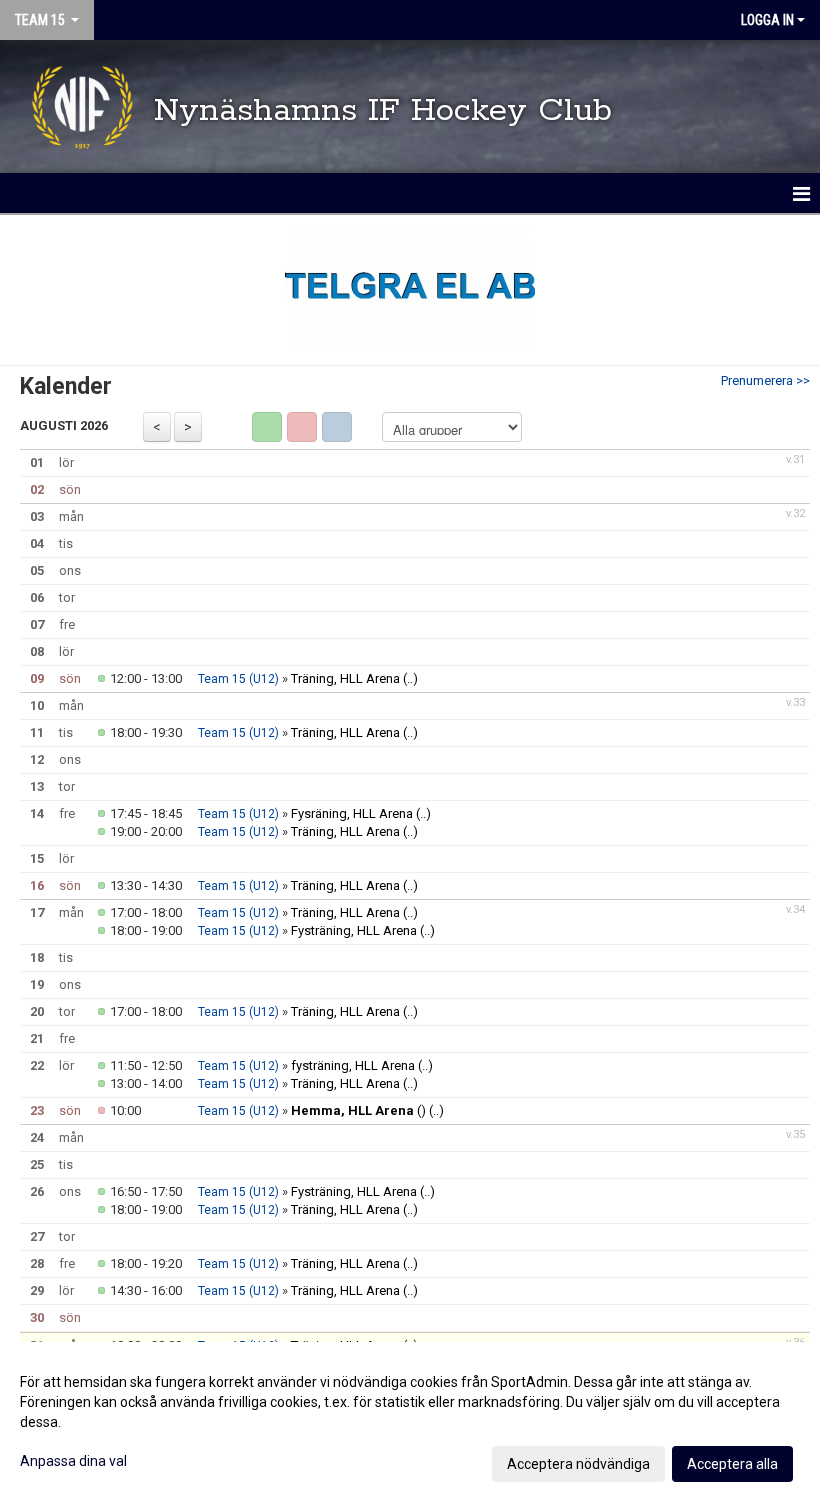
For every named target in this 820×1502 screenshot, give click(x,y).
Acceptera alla (732, 1464)
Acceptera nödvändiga (578, 1464)
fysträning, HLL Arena (353, 1065)
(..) (410, 678)
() (358, 1110)
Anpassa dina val (73, 1461)
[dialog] (410, 1422)
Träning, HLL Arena (345, 678)
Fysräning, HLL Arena (352, 813)
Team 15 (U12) (238, 679)
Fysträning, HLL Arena (354, 930)
